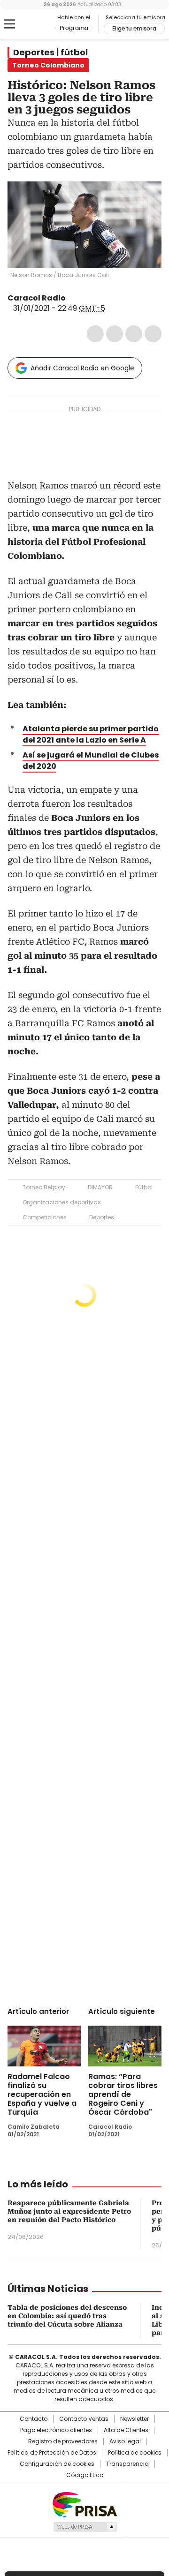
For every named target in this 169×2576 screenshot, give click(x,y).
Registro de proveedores (63, 2441)
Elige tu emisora (134, 29)
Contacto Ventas (84, 2419)
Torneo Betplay (44, 1187)
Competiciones (45, 1217)
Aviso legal (125, 2441)
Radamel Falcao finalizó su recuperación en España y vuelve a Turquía (42, 2094)
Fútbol (144, 1187)
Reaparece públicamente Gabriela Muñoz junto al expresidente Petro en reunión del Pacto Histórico (69, 2211)
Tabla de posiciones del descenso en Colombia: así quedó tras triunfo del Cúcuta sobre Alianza (67, 2316)
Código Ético (85, 2475)
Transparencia (127, 2464)
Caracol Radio (31, 24)
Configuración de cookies (57, 2464)
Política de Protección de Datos (52, 2453)
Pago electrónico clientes (56, 2430)
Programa (74, 28)
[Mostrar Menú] (9, 24)
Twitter (115, 334)
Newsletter (134, 2419)
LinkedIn (134, 334)
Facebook (95, 334)
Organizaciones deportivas (62, 1202)
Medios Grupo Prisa (85, 2527)
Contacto (34, 2419)
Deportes (102, 1217)
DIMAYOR (100, 1187)
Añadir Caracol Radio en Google (82, 368)
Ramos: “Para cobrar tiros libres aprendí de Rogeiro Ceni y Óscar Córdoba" (123, 2094)
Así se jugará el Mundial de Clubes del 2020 (91, 761)
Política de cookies (135, 2453)
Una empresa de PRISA (84, 2504)
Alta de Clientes (126, 2430)
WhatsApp (153, 334)
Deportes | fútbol (50, 53)
